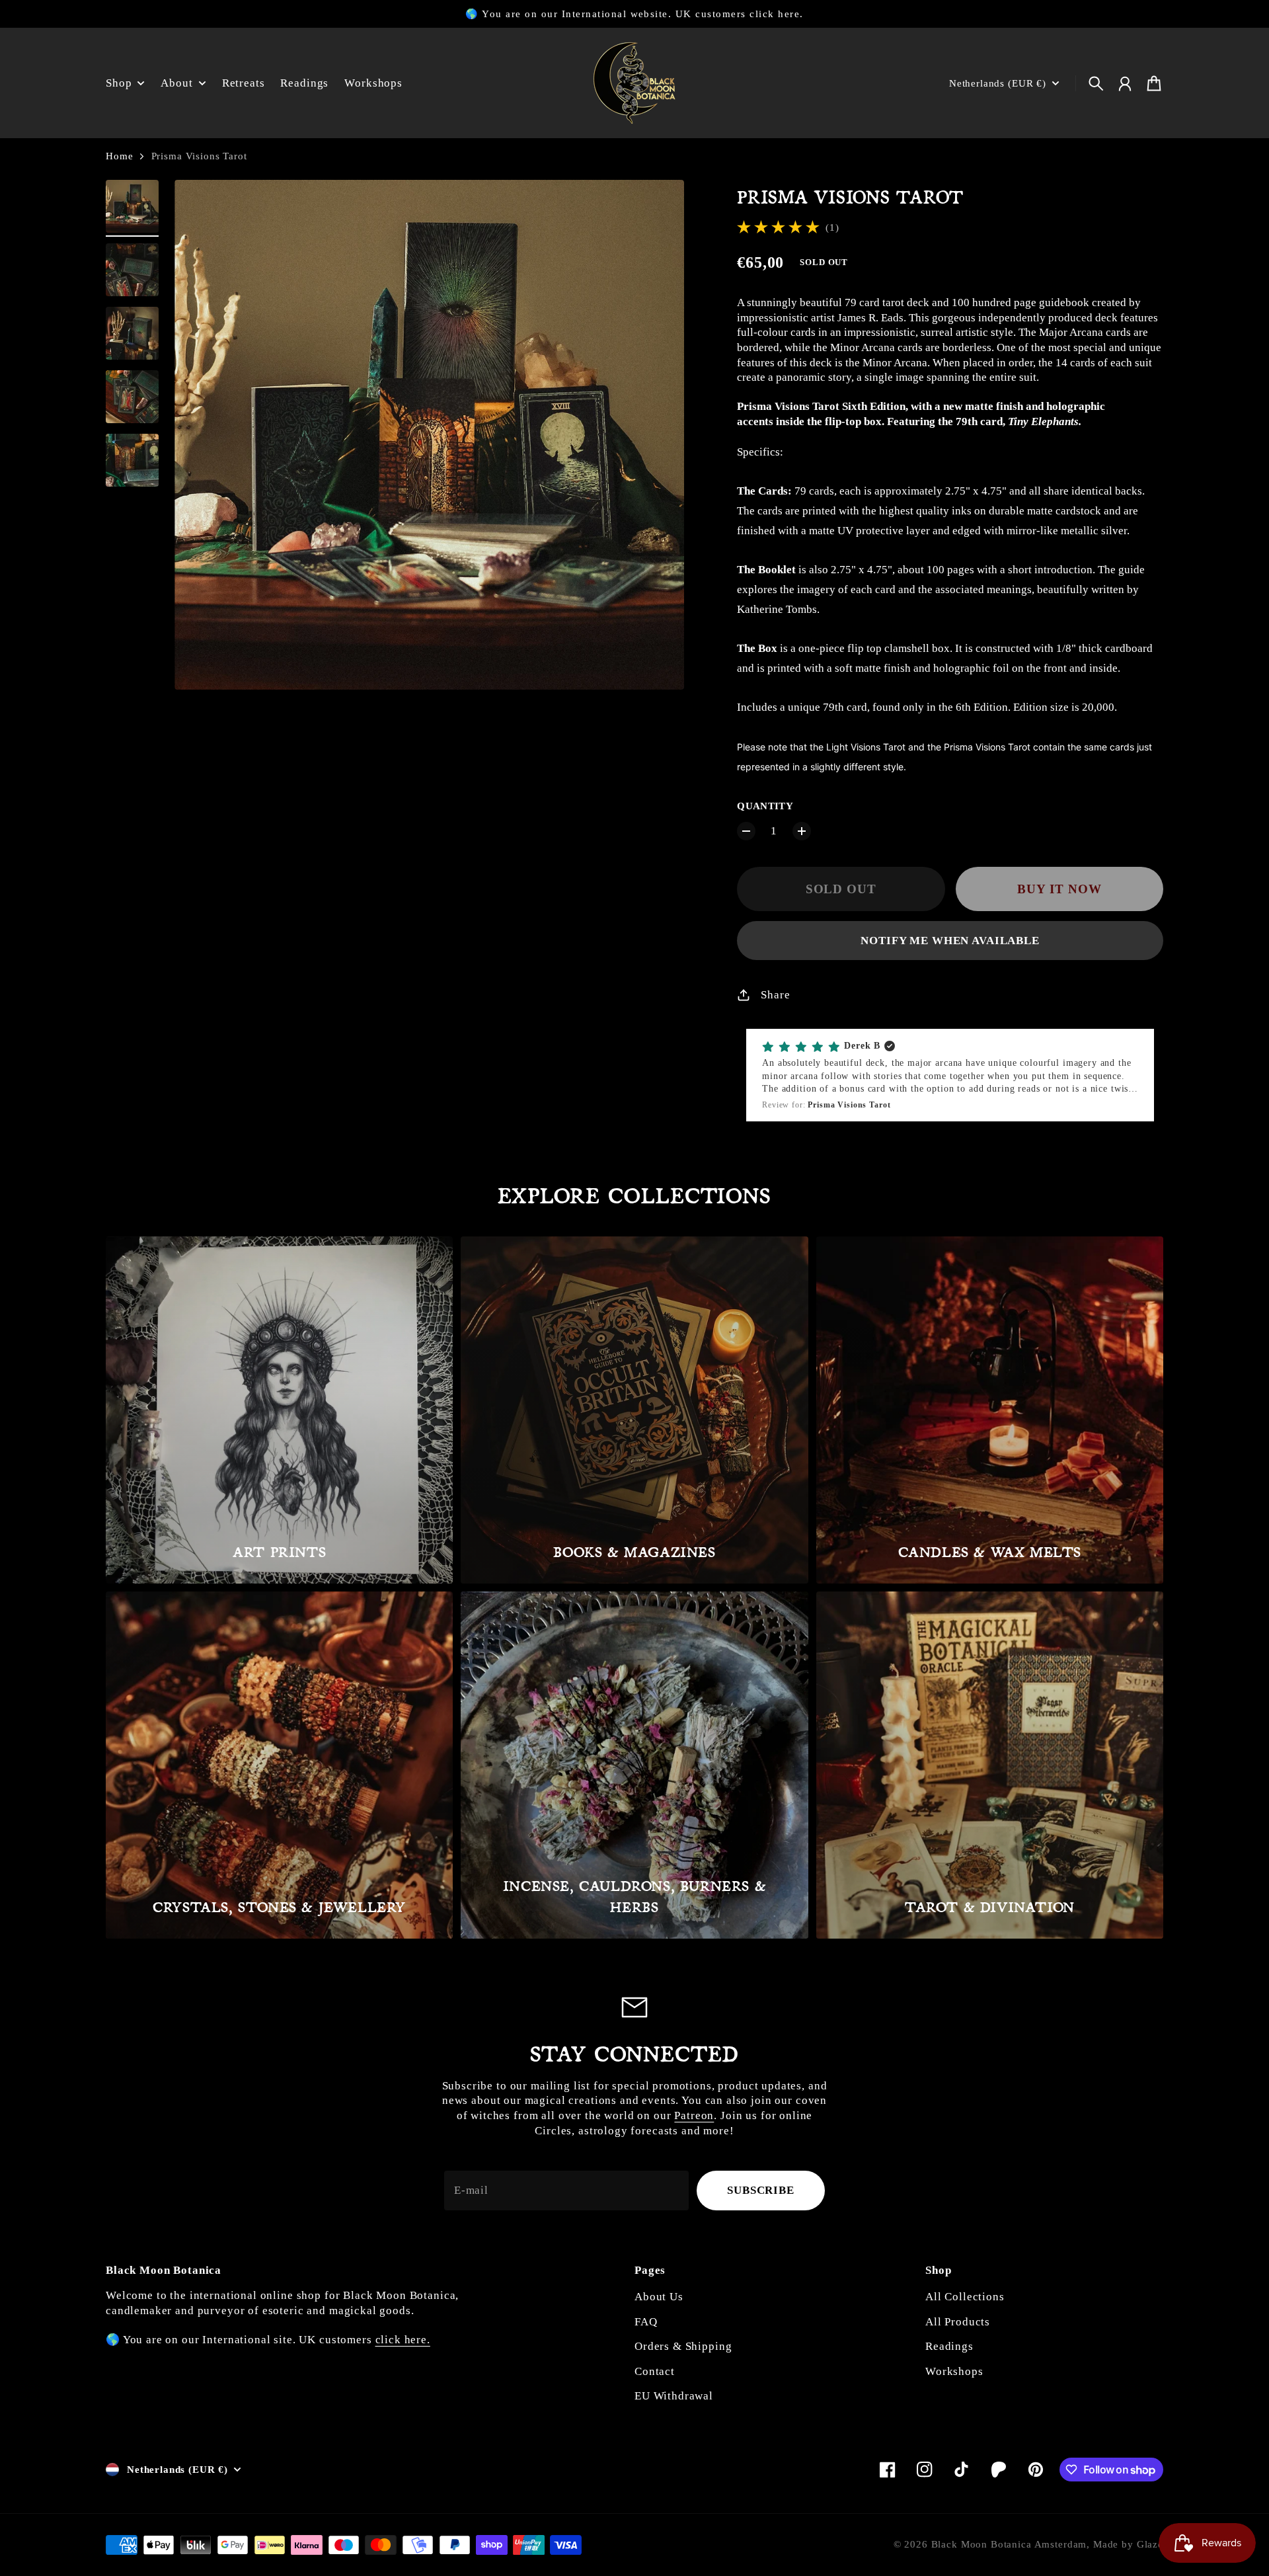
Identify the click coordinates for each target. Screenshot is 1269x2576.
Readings (949, 2346)
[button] (950, 1075)
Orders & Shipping (683, 2346)
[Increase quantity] (802, 831)
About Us (659, 2297)
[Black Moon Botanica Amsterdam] (634, 83)
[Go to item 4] (132, 397)
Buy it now (1059, 889)
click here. (403, 2340)
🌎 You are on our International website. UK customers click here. (634, 14)
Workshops (954, 2371)
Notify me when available (950, 941)
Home (119, 156)
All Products (958, 2322)
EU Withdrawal (674, 2396)
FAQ (646, 2322)
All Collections (965, 2297)
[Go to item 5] (132, 460)
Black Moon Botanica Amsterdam (1009, 2544)
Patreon (694, 2115)
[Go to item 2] (132, 270)
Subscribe (761, 2190)
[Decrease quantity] (746, 831)
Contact (655, 2371)
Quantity (765, 806)
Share (775, 995)
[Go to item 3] (132, 333)
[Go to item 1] (132, 206)
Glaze (1150, 2544)
